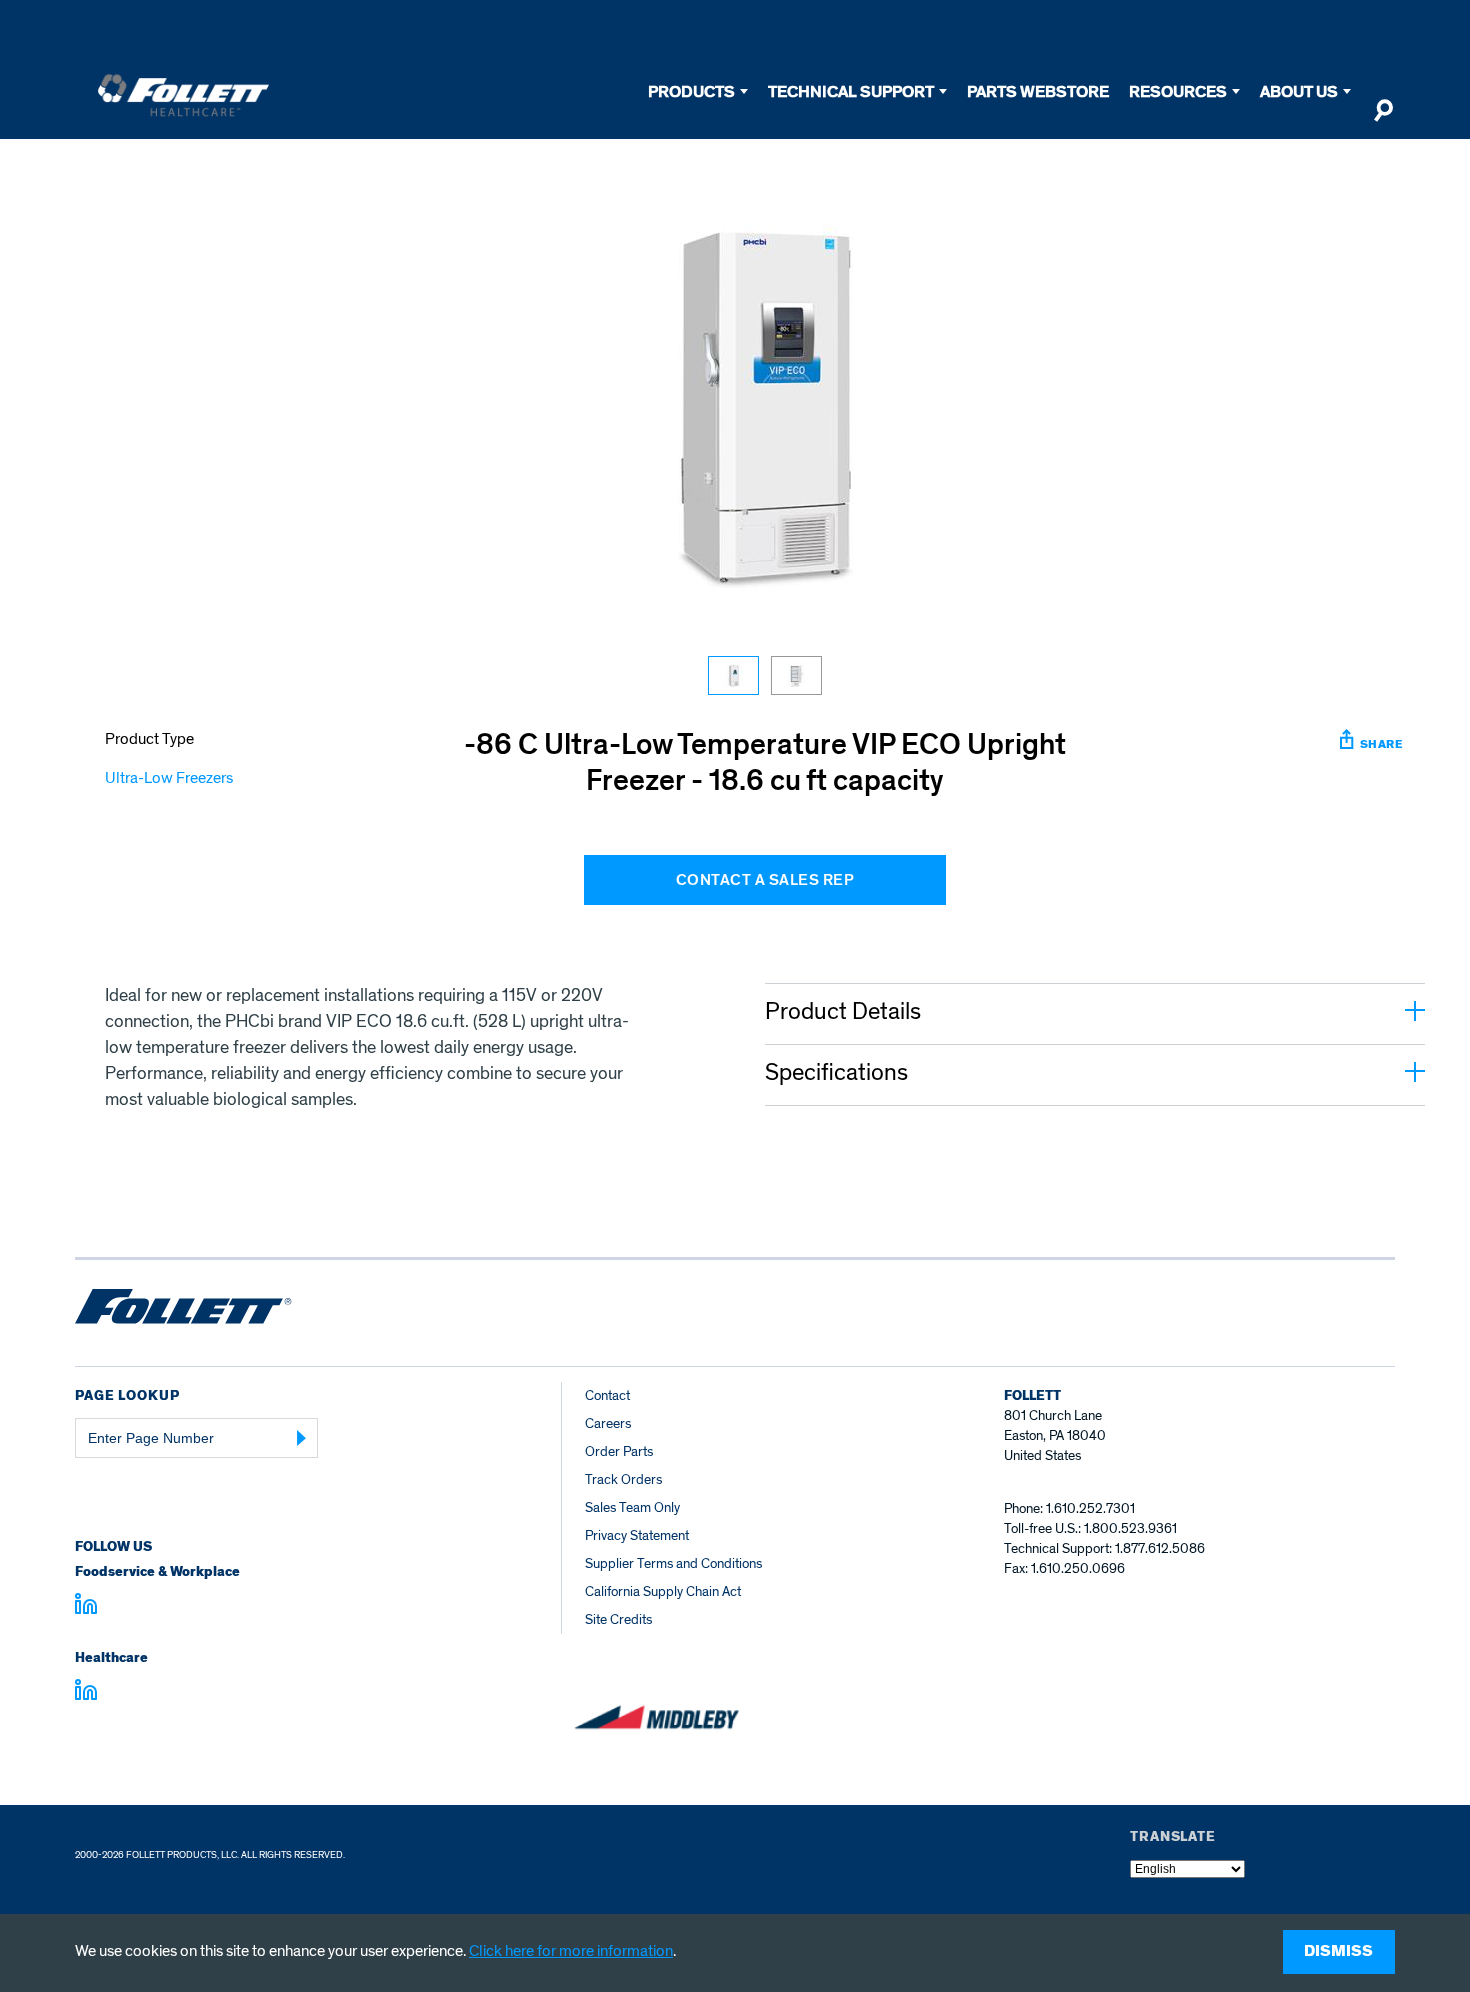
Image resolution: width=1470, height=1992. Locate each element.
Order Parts (619, 1451)
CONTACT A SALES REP (765, 880)
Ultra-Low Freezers (169, 778)
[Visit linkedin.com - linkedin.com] (86, 1693)
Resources (1178, 91)
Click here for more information (571, 1951)
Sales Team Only (632, 1507)
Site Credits (618, 1619)
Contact (607, 1395)
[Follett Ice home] (183, 1310)
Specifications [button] (836, 1073)
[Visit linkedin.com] (86, 1607)
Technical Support (851, 91)
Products (691, 91)
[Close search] (1383, 119)
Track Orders (623, 1479)
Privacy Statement (637, 1535)
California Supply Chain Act (663, 1591)
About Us (1299, 91)
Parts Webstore (1038, 91)
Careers (608, 1423)
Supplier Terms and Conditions (673, 1563)
